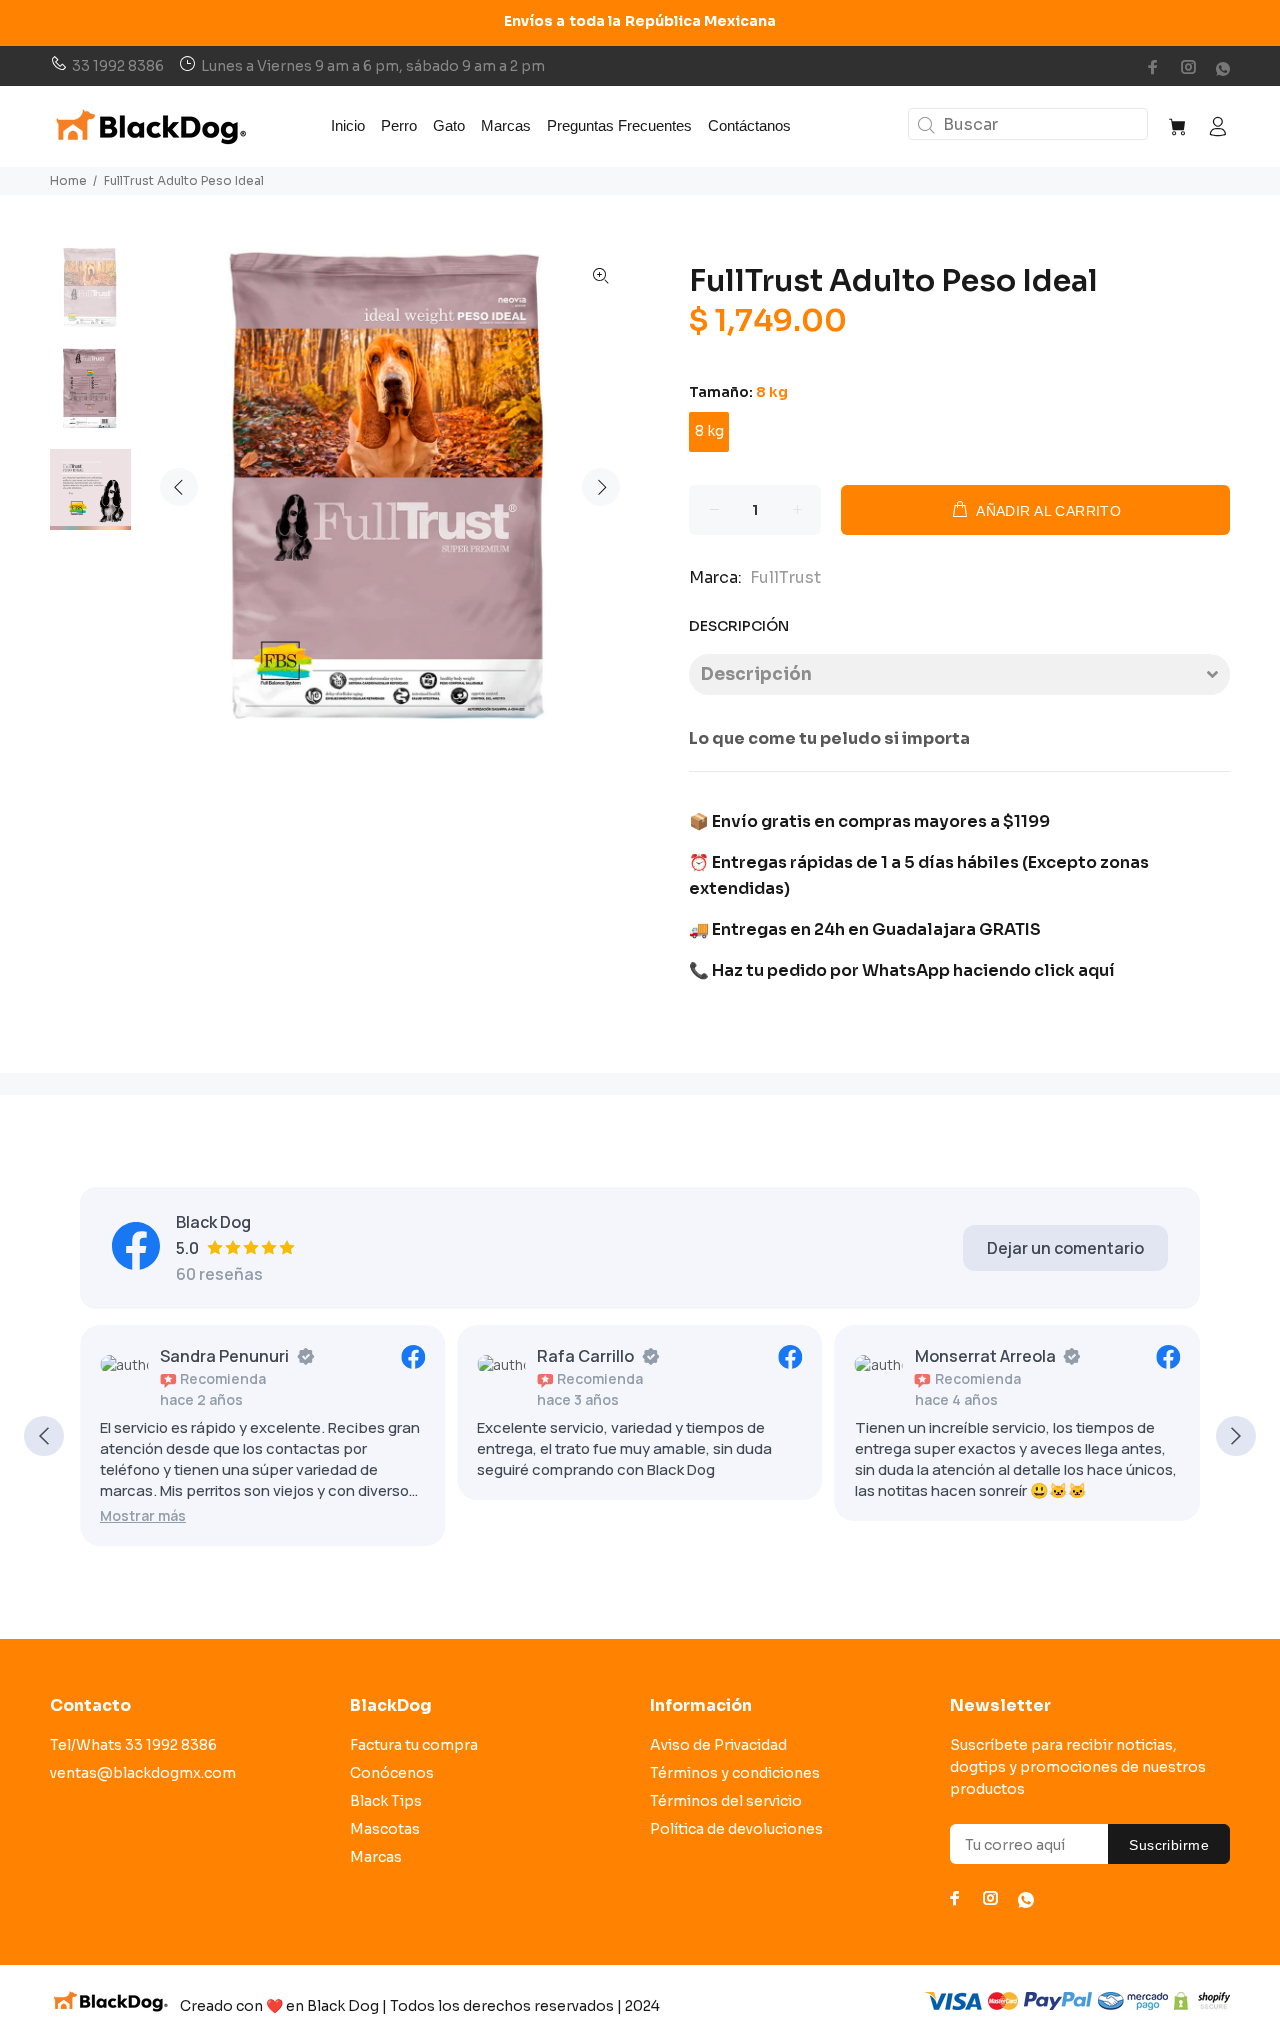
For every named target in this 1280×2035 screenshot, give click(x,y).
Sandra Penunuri (224, 1356)
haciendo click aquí (1034, 970)
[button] (143, 1515)
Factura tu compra (414, 1745)
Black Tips (386, 1801)
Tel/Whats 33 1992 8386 (133, 1745)
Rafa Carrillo (585, 1356)
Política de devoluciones (736, 1829)
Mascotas (385, 1829)
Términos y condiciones (735, 1773)
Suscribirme (1169, 1845)
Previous (179, 487)
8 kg (709, 431)
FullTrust (785, 577)
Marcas (376, 1857)
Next (601, 487)
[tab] (959, 674)
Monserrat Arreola (985, 1356)
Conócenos (392, 1773)
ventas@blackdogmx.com (143, 1773)
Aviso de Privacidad (718, 1745)
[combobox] (1028, 124)
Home (68, 180)
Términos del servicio (726, 1801)
